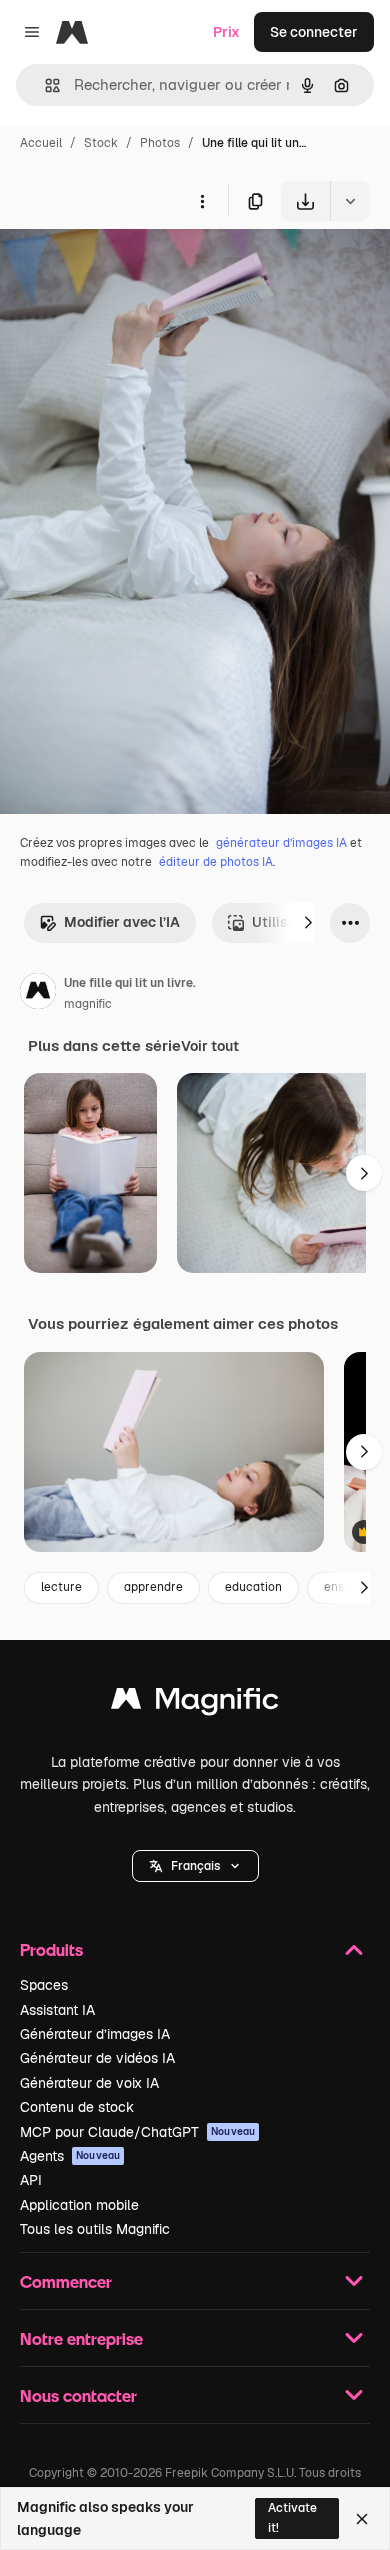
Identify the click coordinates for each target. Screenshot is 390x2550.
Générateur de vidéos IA (97, 2058)
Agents (70, 2156)
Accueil (41, 143)
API (31, 2180)
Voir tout (210, 1046)
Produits (51, 1949)
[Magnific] (195, 1703)
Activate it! (292, 2517)
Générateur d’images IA (95, 2034)
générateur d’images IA (281, 843)
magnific (88, 1004)
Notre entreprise (81, 2338)
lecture (61, 1587)
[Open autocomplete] (44, 85)
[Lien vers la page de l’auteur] (38, 994)
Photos (160, 143)
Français (195, 1866)
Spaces (44, 1985)
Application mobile (79, 2205)
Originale (132, 267)
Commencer (66, 2281)
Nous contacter (78, 2395)
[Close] (362, 2519)
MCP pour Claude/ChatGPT (137, 2132)
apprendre (153, 1587)
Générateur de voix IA (89, 2083)
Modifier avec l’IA (122, 922)
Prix (226, 32)
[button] (195, 1866)
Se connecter (314, 32)
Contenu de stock (77, 2107)
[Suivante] (308, 923)
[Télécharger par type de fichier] (350, 201)
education (253, 1587)
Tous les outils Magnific (95, 2229)
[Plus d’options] (202, 201)
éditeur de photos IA (216, 862)
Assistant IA (57, 2010)
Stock (101, 143)
